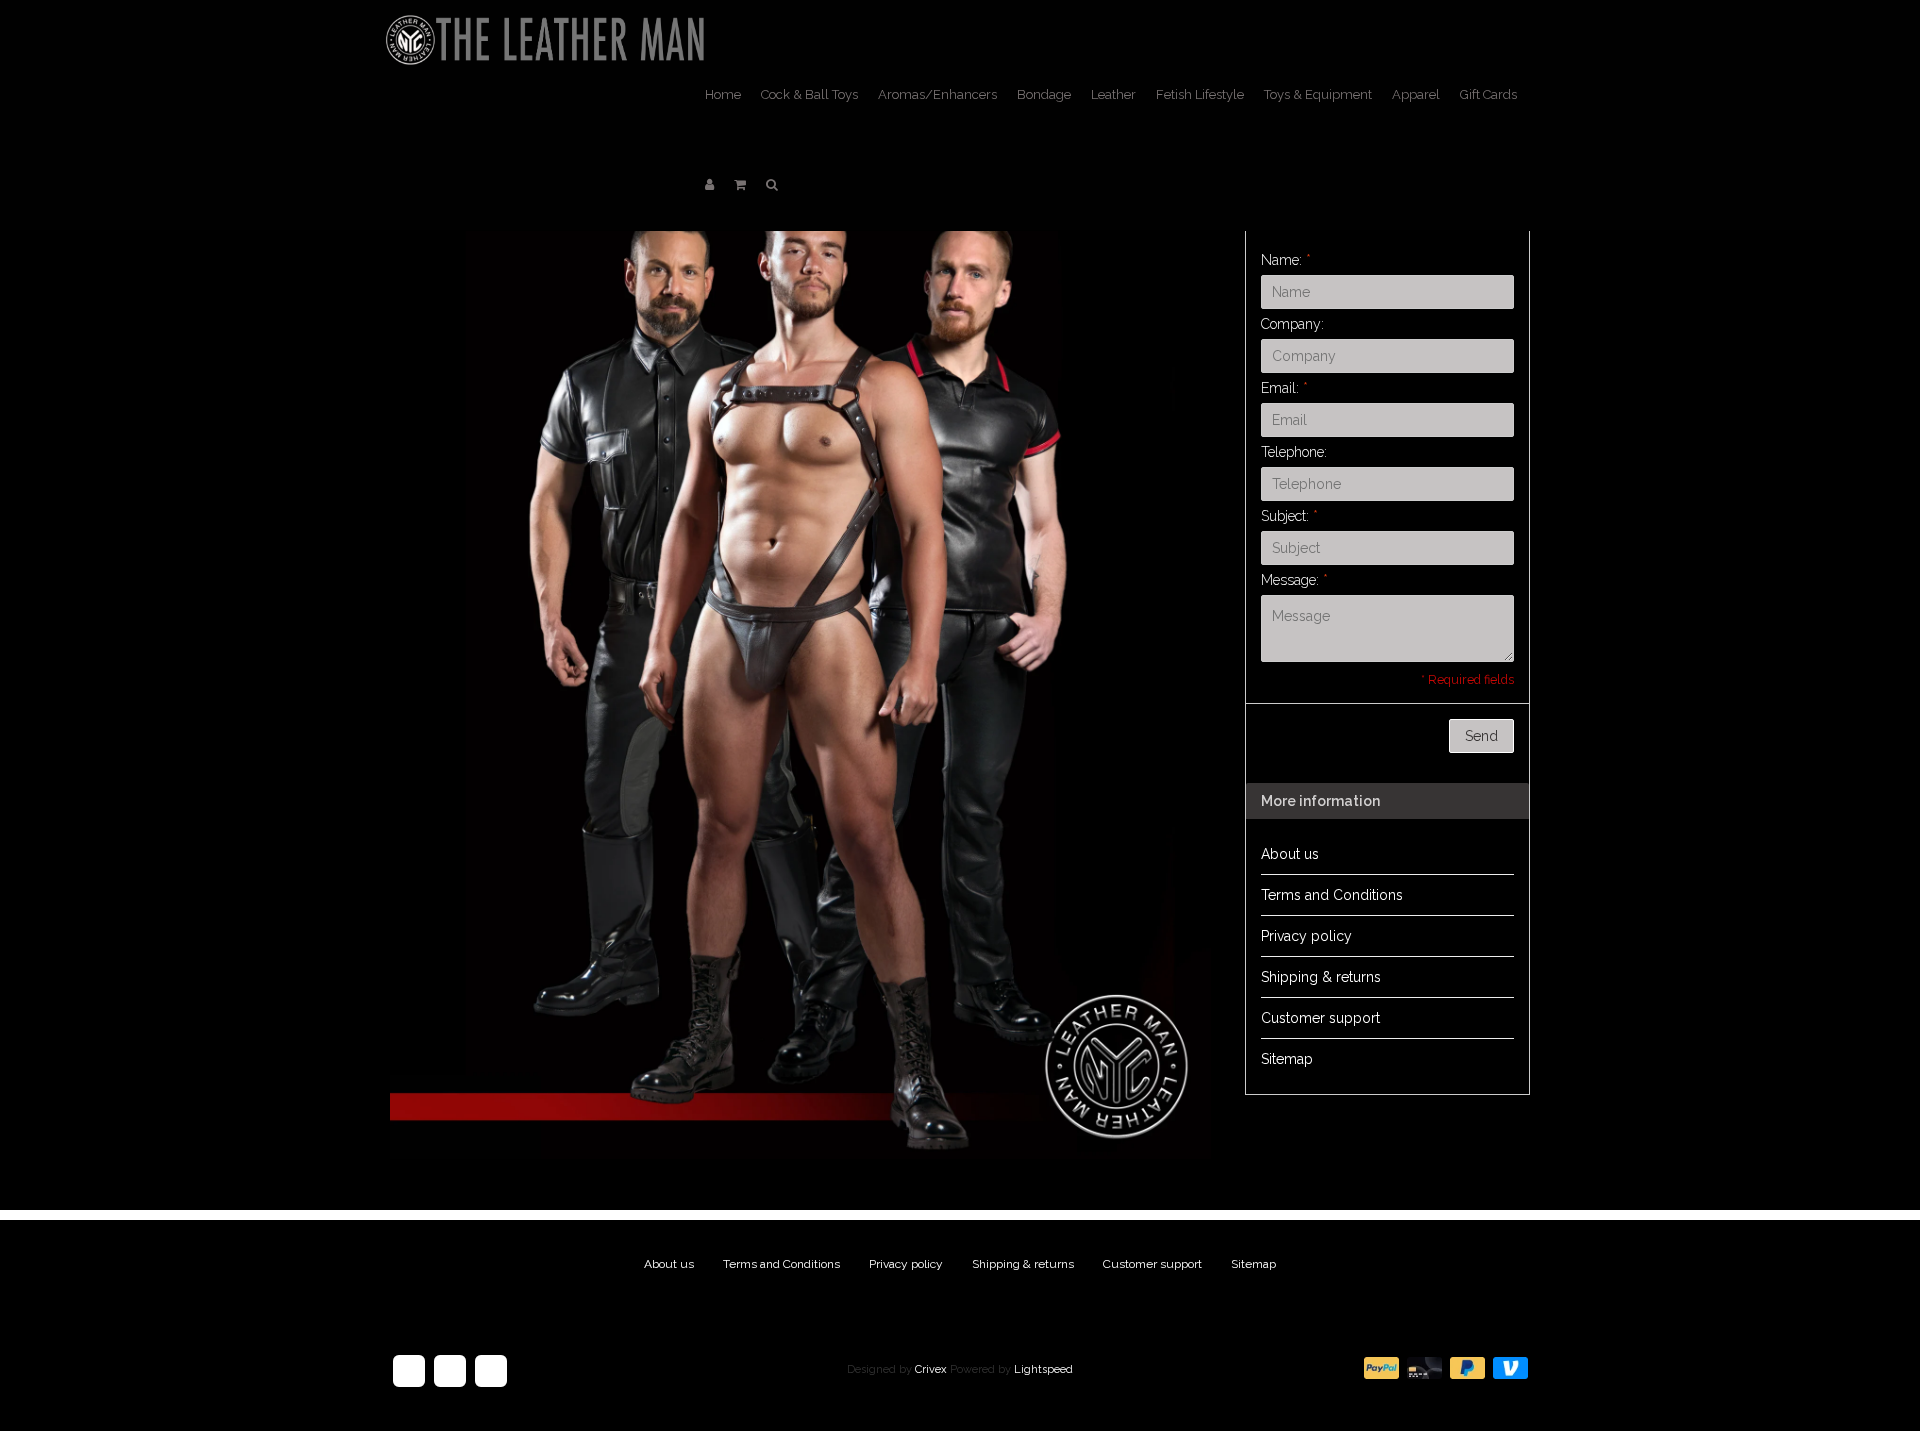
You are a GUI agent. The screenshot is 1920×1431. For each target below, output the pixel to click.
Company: (1292, 324)
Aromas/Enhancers (937, 94)
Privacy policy (1306, 936)
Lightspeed (1043, 1369)
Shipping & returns (1321, 977)
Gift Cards (1488, 94)
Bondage (1044, 94)
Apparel (1416, 94)
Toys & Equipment (1318, 94)
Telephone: (1294, 452)
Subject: (1289, 516)
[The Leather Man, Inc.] (549, 25)
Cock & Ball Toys (809, 94)
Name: (1286, 260)
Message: (1294, 580)
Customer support (1320, 1018)
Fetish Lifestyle (1200, 94)
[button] (740, 185)
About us (1290, 854)
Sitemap (1287, 1059)
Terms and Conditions (1332, 895)
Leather (1113, 94)
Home (723, 94)
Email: (1284, 388)
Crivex (931, 1369)
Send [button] (1481, 736)
